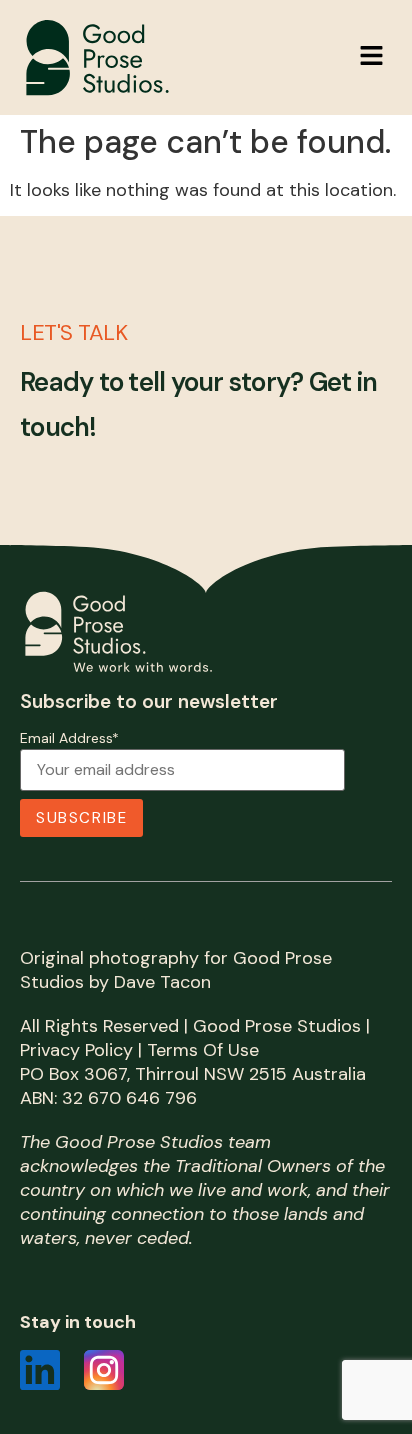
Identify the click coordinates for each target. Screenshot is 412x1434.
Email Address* (69, 739)
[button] (372, 57)
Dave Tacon (162, 982)
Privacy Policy (76, 1050)
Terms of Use (203, 1050)
